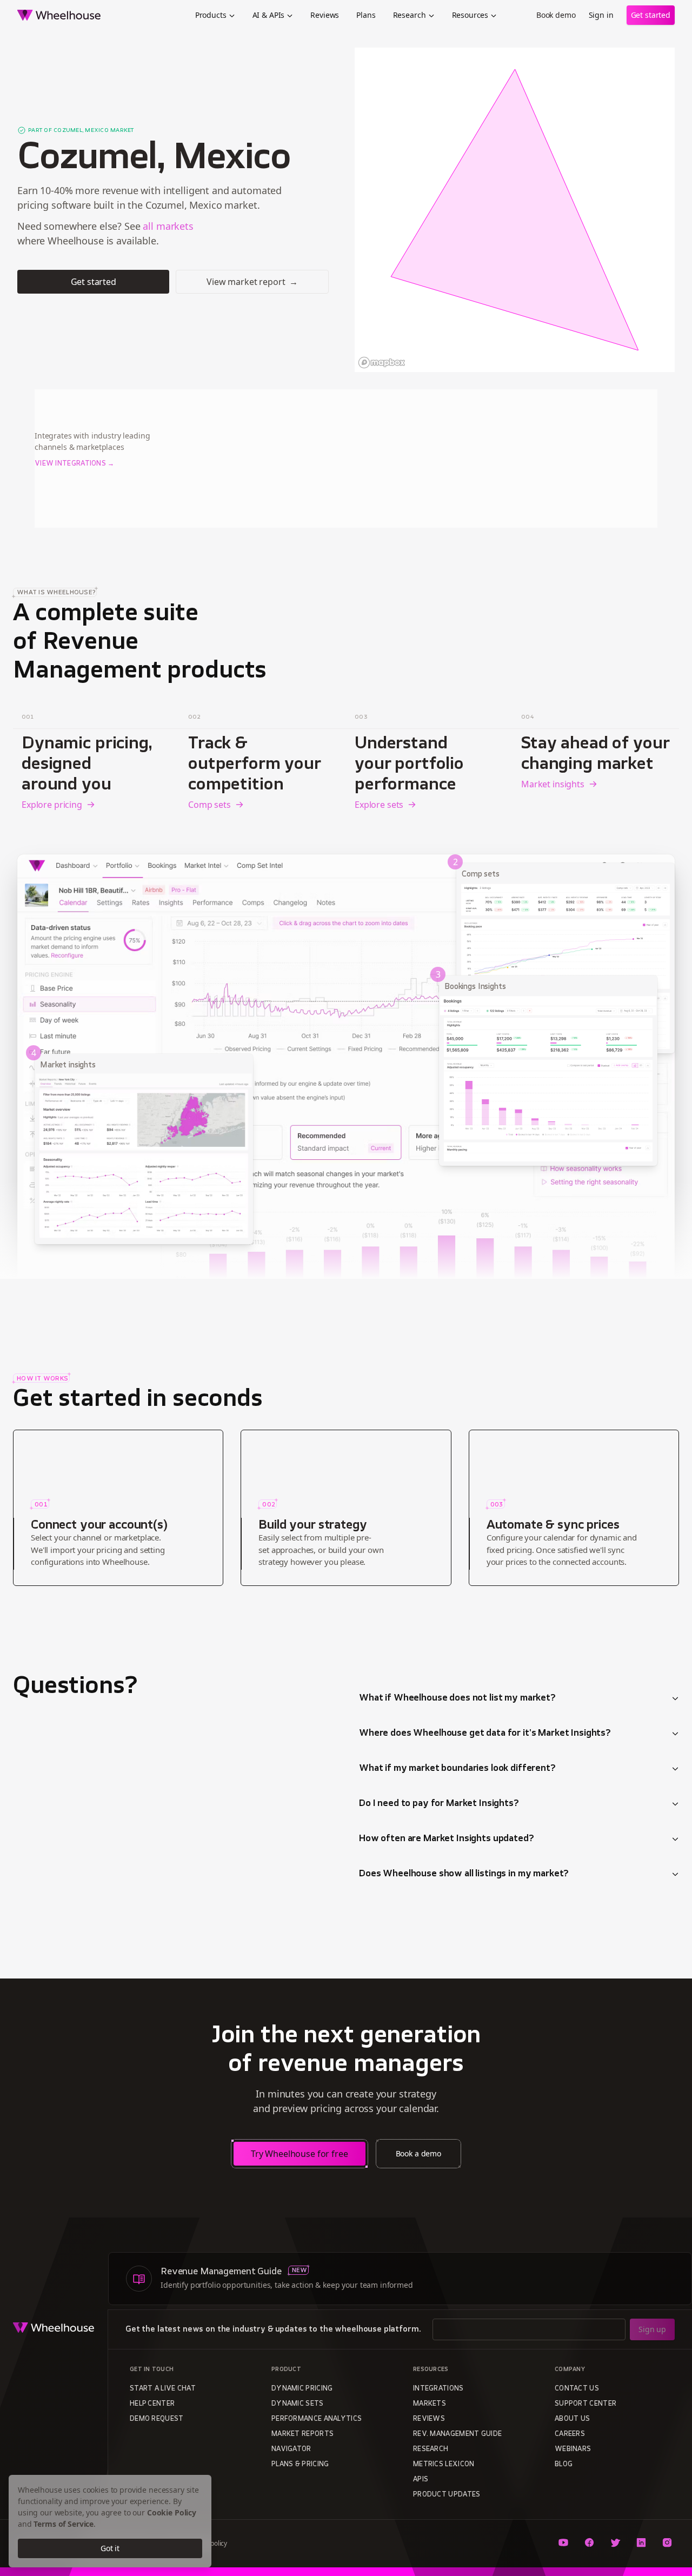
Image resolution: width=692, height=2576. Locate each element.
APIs (421, 2480)
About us (572, 2419)
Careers (570, 2434)
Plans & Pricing (300, 2465)
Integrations (438, 2389)
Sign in (601, 15)
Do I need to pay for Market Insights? (439, 1804)
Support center (585, 2404)
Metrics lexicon (444, 2465)
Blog (564, 2465)
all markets (168, 226)
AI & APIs (269, 15)
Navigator (291, 2449)
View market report (252, 282)
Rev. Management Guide (457, 2434)
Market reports (302, 2434)
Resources (470, 15)
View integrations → (75, 464)
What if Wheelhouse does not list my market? (457, 1698)
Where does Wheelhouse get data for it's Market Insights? (485, 1734)
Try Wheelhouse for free (300, 2154)
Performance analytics (317, 2419)
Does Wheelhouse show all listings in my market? (464, 1874)
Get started (651, 15)
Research (410, 15)
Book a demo (418, 2153)
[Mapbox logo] (382, 363)
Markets (430, 2404)
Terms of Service (64, 2524)
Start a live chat (163, 2389)
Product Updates (447, 2495)
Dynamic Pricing (302, 2389)
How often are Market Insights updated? (447, 1839)
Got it (110, 2548)
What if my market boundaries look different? (457, 1769)
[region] (515, 210)
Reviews (325, 15)
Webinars (573, 2449)
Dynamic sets (298, 2404)
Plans (366, 15)
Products (211, 15)
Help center (152, 2404)
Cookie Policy (172, 2512)
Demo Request (157, 2419)
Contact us (577, 2389)
